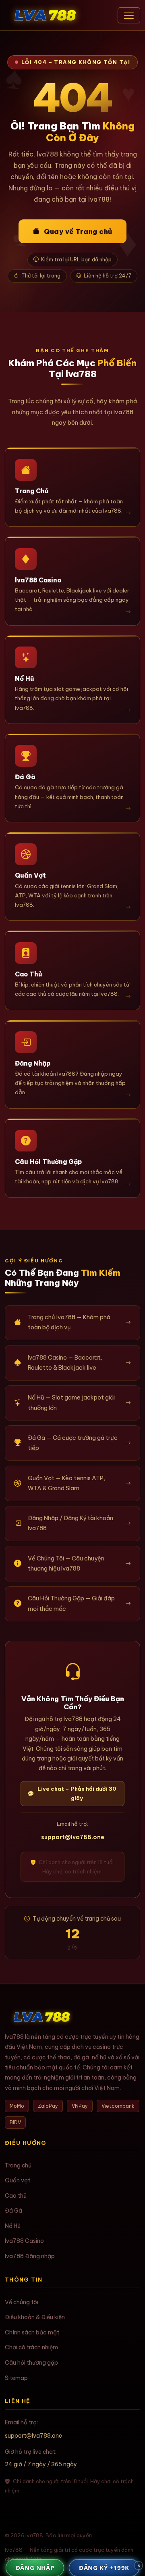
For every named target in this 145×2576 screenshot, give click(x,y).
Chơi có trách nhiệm (31, 2347)
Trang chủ (18, 2165)
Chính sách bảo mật (32, 2332)
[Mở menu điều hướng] (129, 15)
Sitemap (16, 2378)
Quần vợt (18, 2180)
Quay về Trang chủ (78, 231)
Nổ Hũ (13, 2226)
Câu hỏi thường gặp (31, 2363)
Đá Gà (13, 2211)
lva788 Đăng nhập (30, 2256)
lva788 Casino (24, 2241)
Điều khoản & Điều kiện (35, 2317)
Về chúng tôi (22, 2302)
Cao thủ (16, 2196)
